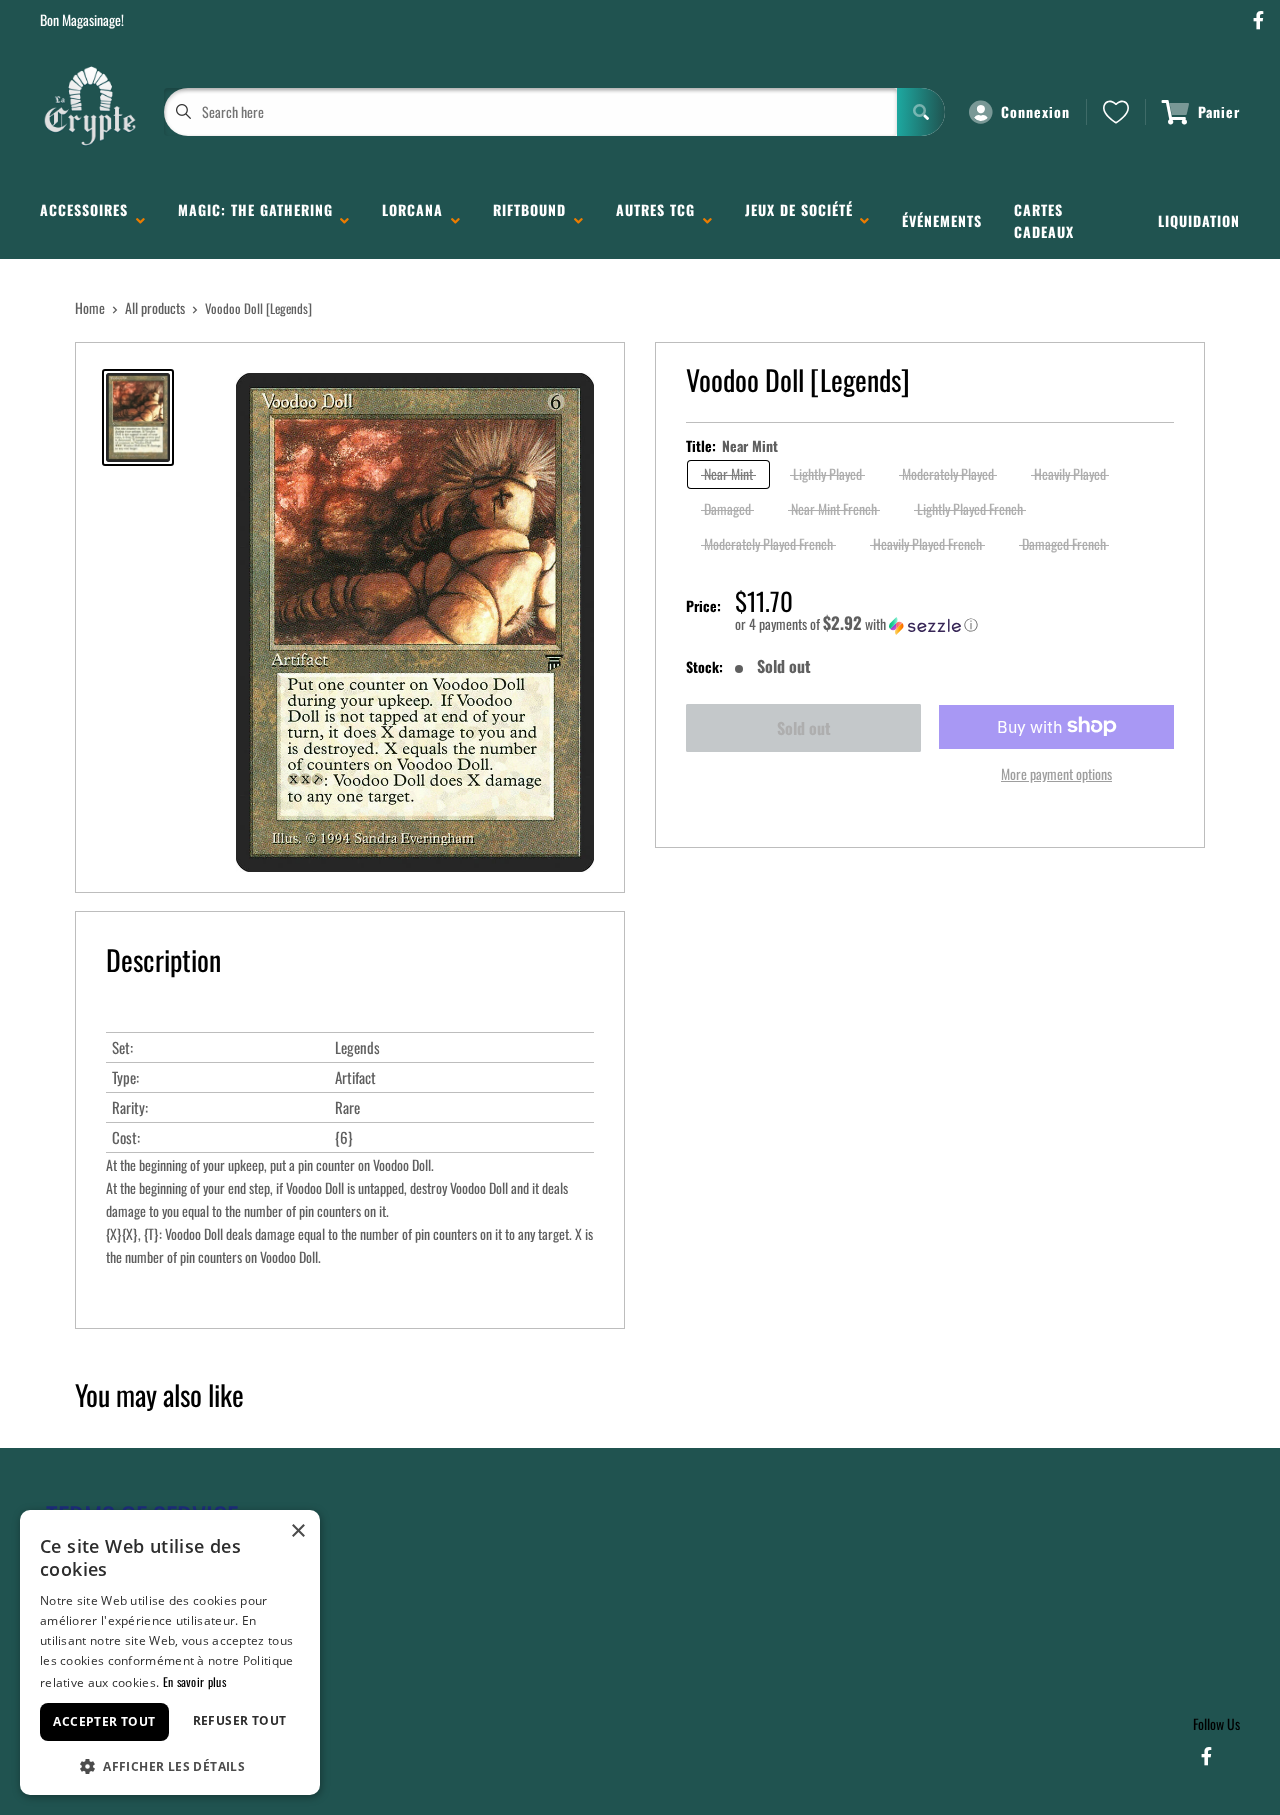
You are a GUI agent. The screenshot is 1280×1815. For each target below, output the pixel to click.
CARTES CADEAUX (1044, 220)
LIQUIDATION (1199, 220)
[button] (954, 624)
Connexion (1035, 111)
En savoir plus (194, 1681)
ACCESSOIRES (84, 220)
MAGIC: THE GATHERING (255, 220)
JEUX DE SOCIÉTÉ (799, 220)
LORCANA (412, 220)
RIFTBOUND (529, 220)
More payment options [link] (1056, 772)
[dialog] (170, 1652)
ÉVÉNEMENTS (942, 220)
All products (155, 307)
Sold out (804, 728)
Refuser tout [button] (240, 1720)
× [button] (297, 1531)
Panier (1219, 111)
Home (90, 307)
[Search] (921, 112)
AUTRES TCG (655, 220)
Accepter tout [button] (104, 1721)
